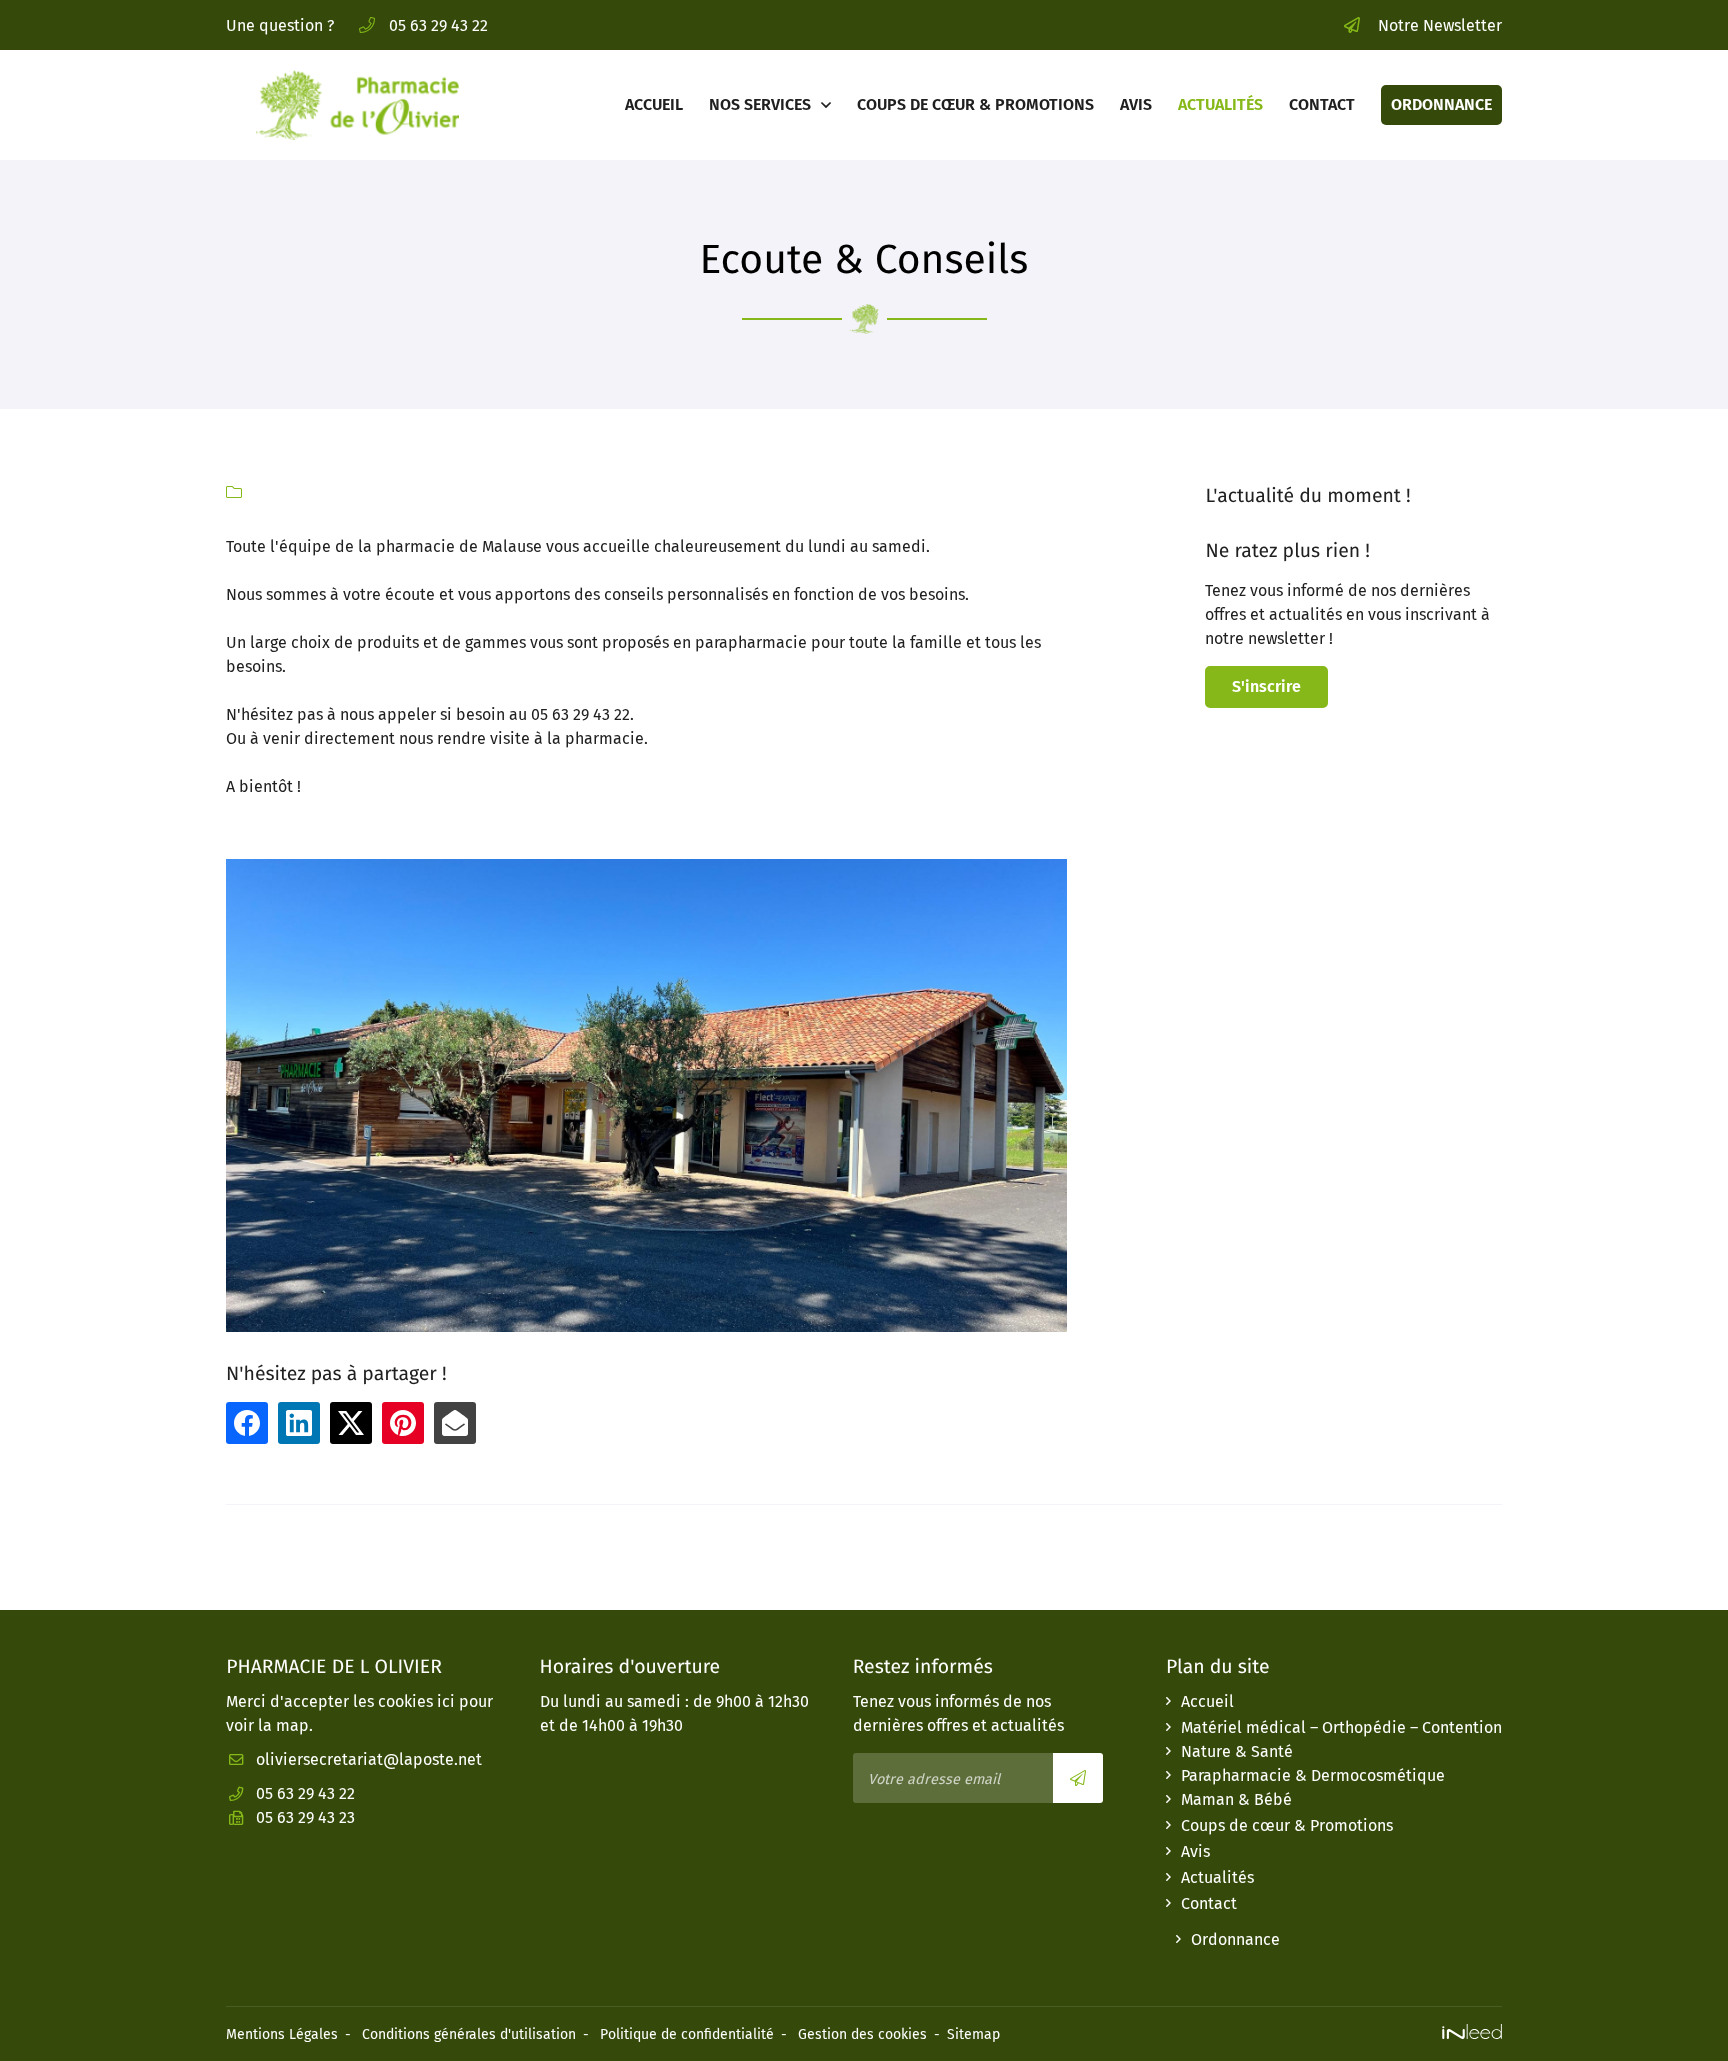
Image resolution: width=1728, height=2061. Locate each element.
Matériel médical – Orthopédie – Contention (1341, 1727)
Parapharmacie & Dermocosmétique (1313, 1775)
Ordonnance (1441, 104)
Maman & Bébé (1236, 1799)
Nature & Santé (1237, 1751)
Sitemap (973, 2034)
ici (446, 1701)
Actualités (1220, 104)
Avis (1136, 104)
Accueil (654, 104)
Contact (1322, 104)
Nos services (760, 104)
